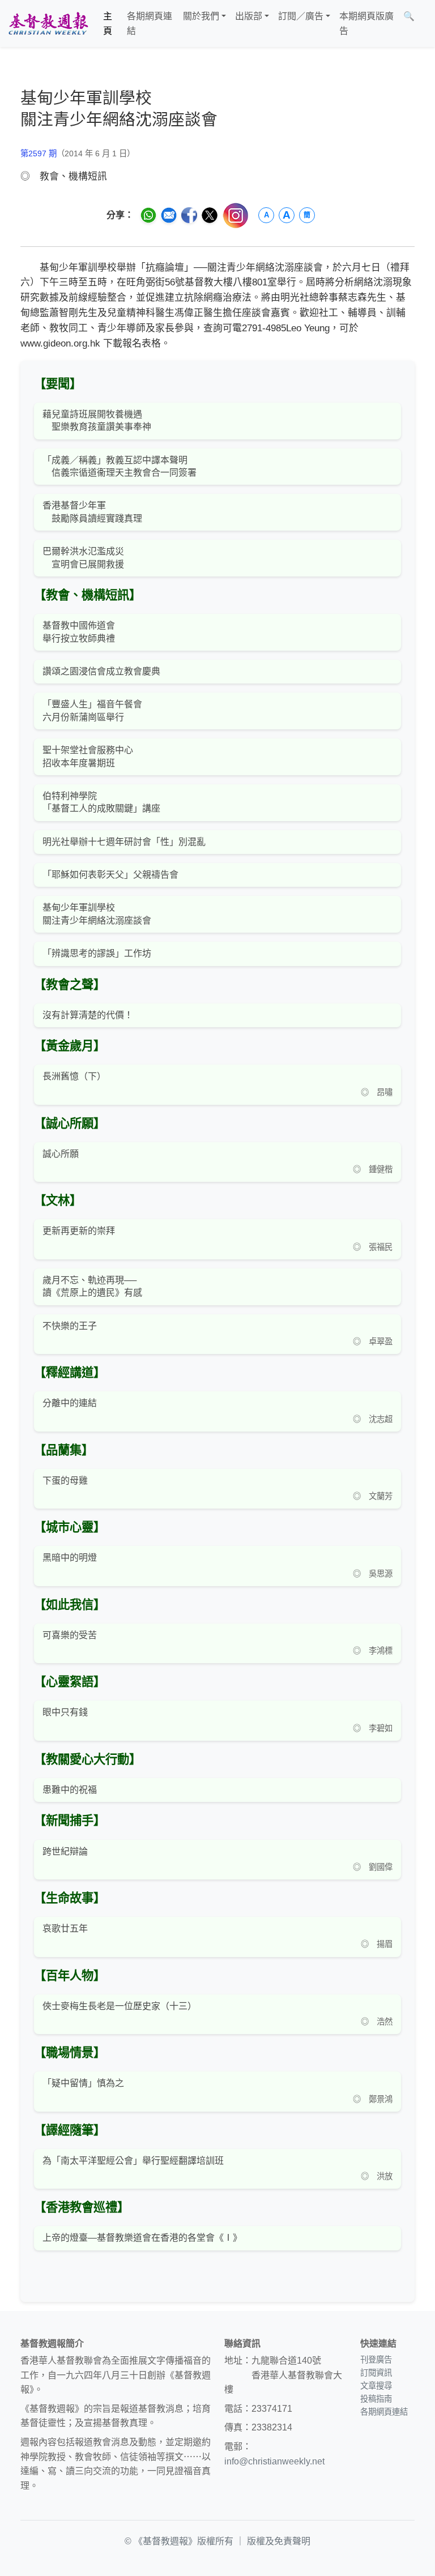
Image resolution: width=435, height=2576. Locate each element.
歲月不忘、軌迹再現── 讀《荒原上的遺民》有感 (92, 1286)
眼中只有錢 (65, 1712)
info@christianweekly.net (274, 2461)
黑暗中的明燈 (70, 1558)
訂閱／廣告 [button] (301, 16)
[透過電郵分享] (169, 215)
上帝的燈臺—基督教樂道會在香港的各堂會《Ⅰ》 (142, 2238)
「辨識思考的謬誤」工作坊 (97, 953)
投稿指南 (376, 2399)
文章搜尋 (376, 2386)
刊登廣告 (376, 2360)
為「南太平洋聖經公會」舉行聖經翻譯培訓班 (133, 2161)
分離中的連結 (70, 1403)
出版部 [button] (249, 16)
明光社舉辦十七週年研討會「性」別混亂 (124, 842)
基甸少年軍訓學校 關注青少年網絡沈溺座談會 (97, 914)
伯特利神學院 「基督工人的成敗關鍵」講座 (101, 802)
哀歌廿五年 (65, 1928)
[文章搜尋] (424, 24)
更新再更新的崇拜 (79, 1231)
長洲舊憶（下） (74, 1076)
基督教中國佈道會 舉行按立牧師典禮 (79, 632)
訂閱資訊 (376, 2373)
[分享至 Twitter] (210, 215)
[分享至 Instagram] (236, 215)
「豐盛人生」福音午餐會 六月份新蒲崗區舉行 (92, 710)
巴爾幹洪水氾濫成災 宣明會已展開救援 (83, 558)
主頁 (108, 24)
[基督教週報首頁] (48, 24)
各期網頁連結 (150, 24)
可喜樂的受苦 (70, 1635)
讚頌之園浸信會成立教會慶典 (101, 671)
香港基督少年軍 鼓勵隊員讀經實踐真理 (92, 512)
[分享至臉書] (189, 215)
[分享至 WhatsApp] (148, 215)
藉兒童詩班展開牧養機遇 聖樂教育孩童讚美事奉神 (97, 420)
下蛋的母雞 (65, 1481)
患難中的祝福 (70, 1790)
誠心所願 (61, 1154)
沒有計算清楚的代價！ (88, 1015)
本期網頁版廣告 (366, 24)
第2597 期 (39, 153)
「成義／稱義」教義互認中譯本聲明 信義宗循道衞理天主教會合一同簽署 (120, 466)
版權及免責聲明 (279, 2541)
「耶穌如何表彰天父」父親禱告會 (110, 875)
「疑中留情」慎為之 (83, 2083)
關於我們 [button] (201, 16)
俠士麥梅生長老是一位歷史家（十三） (120, 2006)
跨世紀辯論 (65, 1851)
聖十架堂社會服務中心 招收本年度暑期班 (88, 756)
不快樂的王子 (70, 1326)
